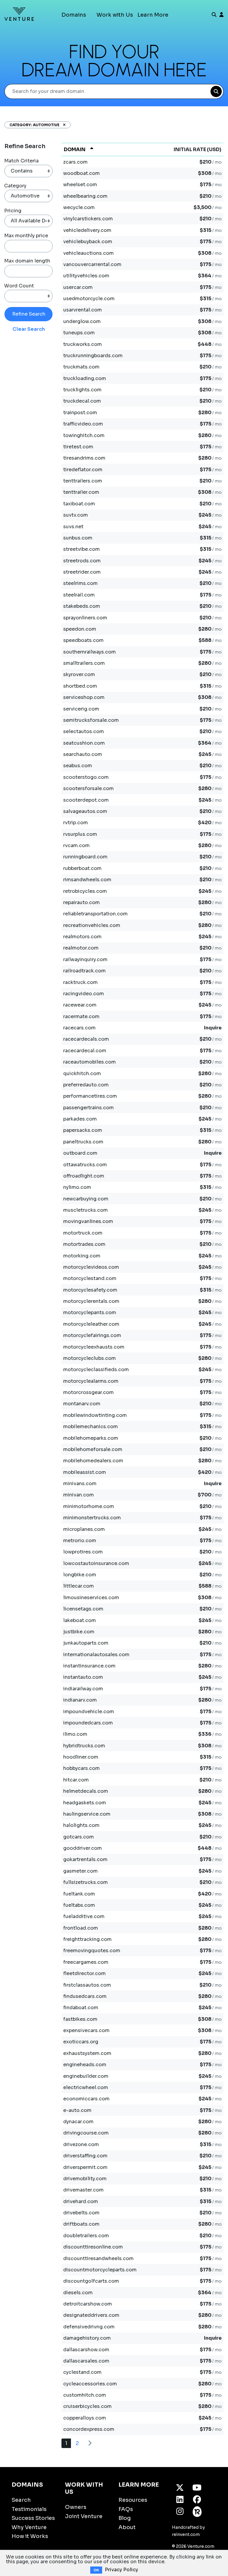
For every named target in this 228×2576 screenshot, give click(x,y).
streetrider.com (82, 572)
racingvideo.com (84, 994)
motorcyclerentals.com (91, 1301)
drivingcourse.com (86, 2133)
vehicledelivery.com (87, 230)
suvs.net (73, 527)
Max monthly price (26, 236)
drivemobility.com (85, 2179)
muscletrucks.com (85, 1210)
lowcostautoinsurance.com (96, 1563)
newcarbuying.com (86, 1199)
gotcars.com (79, 1837)
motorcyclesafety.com (90, 1290)
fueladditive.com (84, 1916)
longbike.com (80, 1575)
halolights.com (81, 1825)
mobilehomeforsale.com (93, 1449)
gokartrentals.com (85, 1859)
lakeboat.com (80, 1620)
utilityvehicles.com (86, 276)
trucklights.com (82, 390)
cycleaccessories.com (90, 2384)
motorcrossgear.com (88, 1392)
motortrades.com (84, 1244)
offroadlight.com (84, 1176)
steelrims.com (80, 583)
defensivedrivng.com (89, 2327)
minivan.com (79, 1495)
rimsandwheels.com (87, 880)
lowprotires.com (83, 1552)
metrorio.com (80, 1541)
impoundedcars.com (88, 1723)
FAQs (126, 2509)
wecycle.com (79, 207)
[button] (62, 125)
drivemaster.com (83, 2190)
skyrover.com (79, 674)
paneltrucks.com (83, 1142)
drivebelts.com (81, 2213)
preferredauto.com (86, 1085)
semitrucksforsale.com (91, 720)
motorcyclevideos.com (91, 1267)
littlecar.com (79, 1586)
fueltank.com (79, 1894)
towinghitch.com (84, 435)
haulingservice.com (87, 1814)
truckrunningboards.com (93, 356)
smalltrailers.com (84, 663)
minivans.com (80, 1484)
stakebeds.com (82, 606)
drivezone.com (81, 2144)
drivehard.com (81, 2201)
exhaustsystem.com (87, 2053)
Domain (75, 149)
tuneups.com (79, 333)
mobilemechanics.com (91, 1427)
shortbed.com (80, 686)
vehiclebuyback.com (88, 242)
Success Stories (33, 2518)
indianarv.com (80, 1700)
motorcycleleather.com (91, 1324)
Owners (76, 2507)
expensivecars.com (86, 2030)
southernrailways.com (90, 652)
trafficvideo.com (83, 424)
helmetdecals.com (86, 1791)
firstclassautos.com (87, 1985)
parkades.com (80, 1119)
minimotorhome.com (89, 1506)
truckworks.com (83, 344)
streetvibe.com (81, 549)
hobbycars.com (81, 1768)
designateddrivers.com (91, 2315)
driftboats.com (81, 2224)
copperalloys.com (85, 2418)
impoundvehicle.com (89, 1712)
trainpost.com (80, 413)
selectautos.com (84, 731)
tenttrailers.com (83, 481)
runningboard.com (85, 857)
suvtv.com (76, 515)
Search (21, 2500)
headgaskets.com (85, 1803)
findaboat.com (81, 2008)
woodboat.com (81, 173)
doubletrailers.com (86, 2236)
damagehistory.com (87, 2338)
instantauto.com (83, 1677)
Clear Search (29, 329)
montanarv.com (82, 1404)
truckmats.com (81, 367)
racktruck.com (80, 982)
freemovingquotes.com (92, 1951)
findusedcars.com (85, 1996)
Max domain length (27, 261)
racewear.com (80, 1005)
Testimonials (29, 2509)
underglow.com (82, 321)
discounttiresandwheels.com (98, 2258)
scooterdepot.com (86, 800)
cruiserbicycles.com (87, 2406)
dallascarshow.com (86, 2350)
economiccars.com (86, 2099)
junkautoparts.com (86, 1643)
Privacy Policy (121, 2570)
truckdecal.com (82, 401)
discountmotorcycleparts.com (100, 2270)
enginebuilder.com (86, 2076)
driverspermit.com (85, 2167)
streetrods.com (82, 561)
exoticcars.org (81, 2042)
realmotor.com (81, 948)
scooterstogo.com (86, 777)
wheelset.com (80, 185)
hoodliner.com (81, 1757)
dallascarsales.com (86, 2361)
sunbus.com (78, 538)
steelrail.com (79, 595)
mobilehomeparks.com (91, 1438)
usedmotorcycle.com (89, 299)
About (127, 2527)
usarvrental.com (83, 310)
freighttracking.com (87, 1939)
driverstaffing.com (85, 2156)
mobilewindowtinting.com (95, 1415)
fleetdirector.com (84, 1973)
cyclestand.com (82, 2372)
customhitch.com (85, 2395)
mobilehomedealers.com (93, 1461)
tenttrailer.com (81, 492)
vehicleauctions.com (88, 253)
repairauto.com (81, 902)
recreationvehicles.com (92, 925)
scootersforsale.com (88, 788)
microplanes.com (84, 1529)
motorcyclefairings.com (92, 1335)
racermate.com (81, 1016)
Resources (133, 2500)
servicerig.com (81, 709)
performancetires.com (90, 1096)
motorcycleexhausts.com (94, 1347)
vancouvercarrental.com (92, 264)
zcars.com (75, 162)
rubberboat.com (82, 868)
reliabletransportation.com (95, 914)
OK (96, 2570)
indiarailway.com (83, 1689)
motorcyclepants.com (90, 1312)
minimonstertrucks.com (92, 1518)
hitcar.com (76, 1780)
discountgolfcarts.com (91, 2281)
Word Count (19, 286)
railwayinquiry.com (85, 959)
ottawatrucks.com (85, 1165)
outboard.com (80, 1153)
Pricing (13, 211)
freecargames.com (86, 1962)
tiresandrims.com (84, 458)
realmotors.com (82, 937)
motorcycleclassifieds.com (96, 1370)
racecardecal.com (85, 1051)
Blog (125, 2518)
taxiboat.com (79, 504)
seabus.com (78, 766)
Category (15, 186)
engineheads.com (85, 2065)
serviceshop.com (84, 697)
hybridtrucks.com (84, 1746)
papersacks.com (83, 1130)
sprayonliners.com (85, 618)
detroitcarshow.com (88, 2304)
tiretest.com (78, 447)
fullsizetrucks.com (85, 1882)
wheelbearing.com (85, 196)
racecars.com (79, 1028)
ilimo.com (75, 1734)
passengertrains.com (88, 1108)
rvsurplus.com (80, 834)
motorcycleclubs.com (90, 1358)
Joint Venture (84, 2516)
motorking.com (82, 1256)
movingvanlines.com (88, 1221)
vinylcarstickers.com (88, 219)
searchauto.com (83, 754)
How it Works (30, 2536)
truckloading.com (85, 378)
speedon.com (80, 629)
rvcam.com (76, 845)
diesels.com (78, 2293)
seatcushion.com (84, 743)
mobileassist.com (85, 1472)
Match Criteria (21, 161)
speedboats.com (83, 640)
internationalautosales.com (96, 1655)
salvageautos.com (85, 811)
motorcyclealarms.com (91, 1381)
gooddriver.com (83, 1848)
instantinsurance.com (89, 1666)
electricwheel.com (86, 2087)
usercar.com (78, 287)
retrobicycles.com (85, 891)
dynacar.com (78, 2122)
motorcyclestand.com (90, 1278)
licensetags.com (83, 1609)
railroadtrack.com (84, 971)
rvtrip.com (76, 823)
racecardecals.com (86, 1039)
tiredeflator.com (83, 470)
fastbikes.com (80, 2019)
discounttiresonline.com (93, 2247)
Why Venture (29, 2527)
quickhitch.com (82, 1073)
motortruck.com (83, 1233)
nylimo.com (77, 1187)
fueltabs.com (79, 1905)
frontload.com (81, 1928)
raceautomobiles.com (90, 1062)
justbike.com (79, 1632)
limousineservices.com (91, 1598)
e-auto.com (77, 2110)
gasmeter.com (80, 1871)
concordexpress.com (89, 2429)
